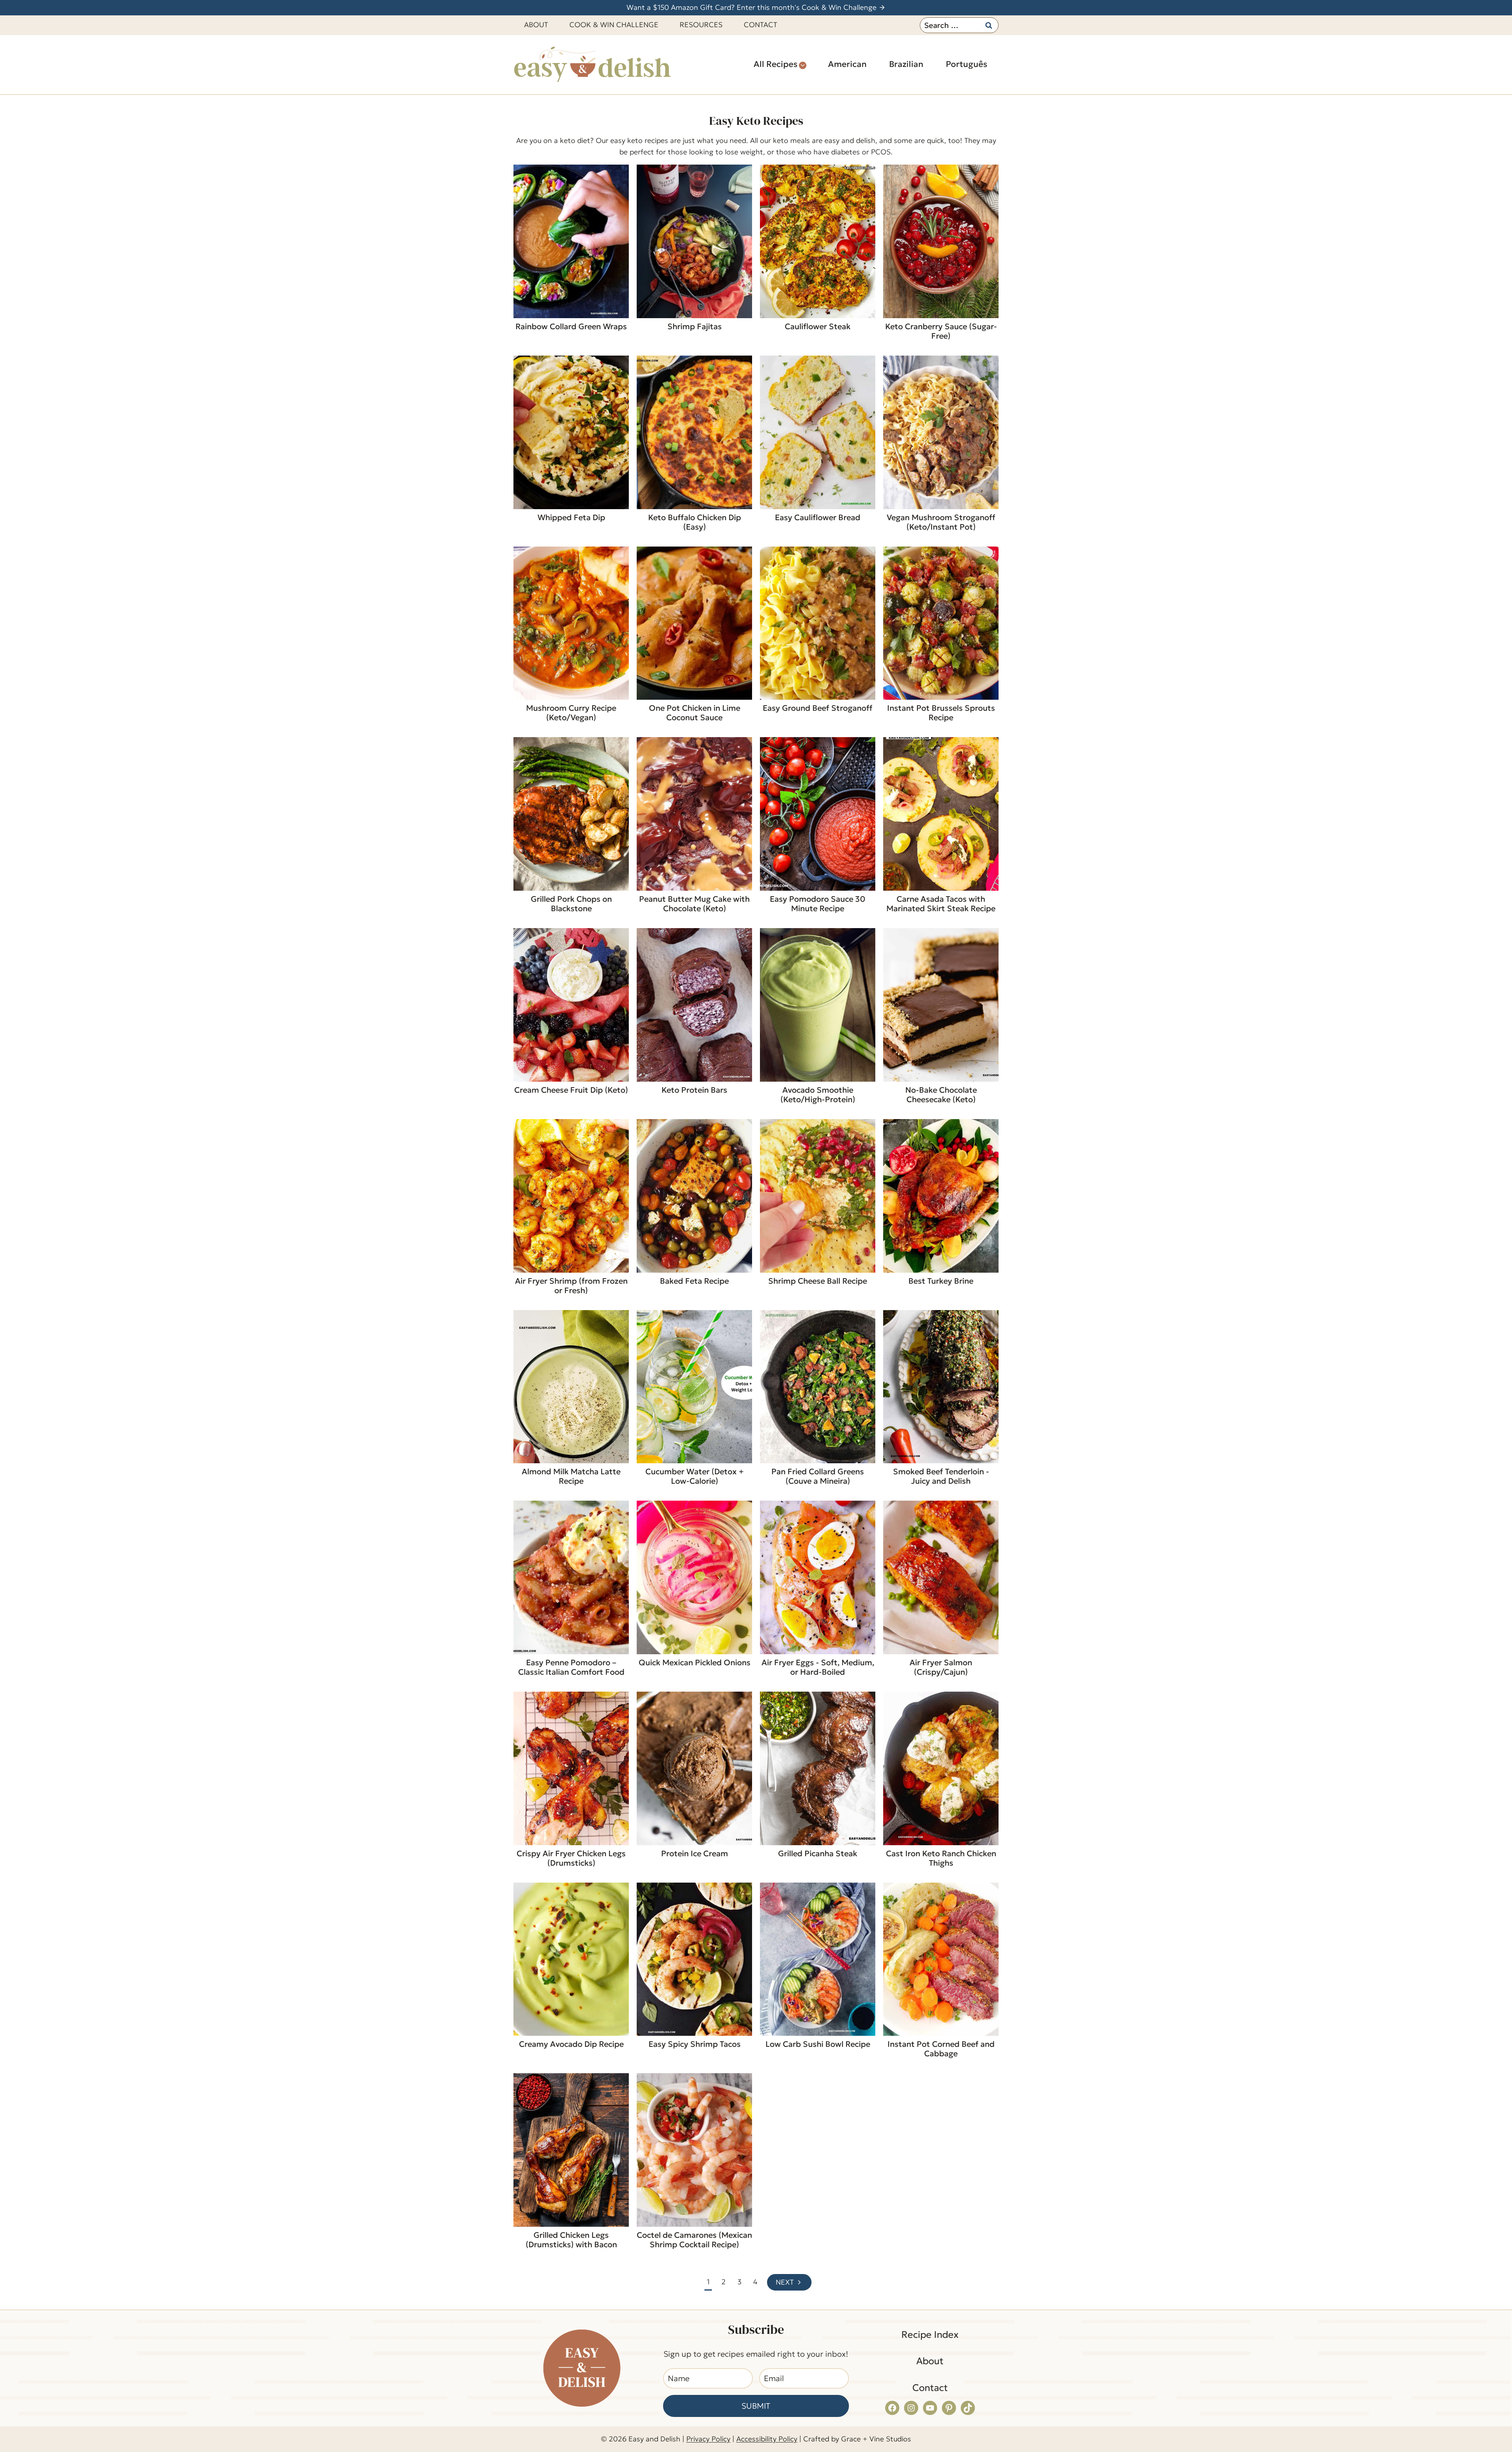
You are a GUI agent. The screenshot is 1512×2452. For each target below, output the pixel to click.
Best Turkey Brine (941, 1281)
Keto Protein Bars (694, 1090)
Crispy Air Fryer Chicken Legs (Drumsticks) (571, 1858)
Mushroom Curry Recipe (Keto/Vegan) (571, 713)
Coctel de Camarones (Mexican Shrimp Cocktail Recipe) (694, 2240)
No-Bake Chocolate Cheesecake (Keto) (941, 1095)
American (847, 64)
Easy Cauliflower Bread (818, 517)
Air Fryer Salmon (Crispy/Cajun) (941, 1667)
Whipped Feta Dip (571, 517)
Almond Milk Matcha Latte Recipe (571, 1476)
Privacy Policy (708, 2439)
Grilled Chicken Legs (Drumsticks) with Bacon (571, 2240)
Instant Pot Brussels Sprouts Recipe (941, 713)
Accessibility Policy (767, 2439)
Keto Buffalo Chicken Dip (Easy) (695, 522)
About (536, 25)
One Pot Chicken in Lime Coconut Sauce (695, 713)
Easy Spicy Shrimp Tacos (695, 2044)
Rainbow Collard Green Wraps (571, 326)
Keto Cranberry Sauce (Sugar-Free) (941, 331)
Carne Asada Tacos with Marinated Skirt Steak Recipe (941, 904)
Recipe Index (930, 2335)
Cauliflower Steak (818, 326)
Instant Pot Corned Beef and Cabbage (941, 2049)
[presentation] (571, 241)
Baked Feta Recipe (694, 1281)
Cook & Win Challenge (614, 25)
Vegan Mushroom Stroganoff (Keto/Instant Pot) (941, 522)
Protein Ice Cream (695, 1853)
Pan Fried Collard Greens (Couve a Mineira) (818, 1476)
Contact (761, 25)
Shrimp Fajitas (695, 326)
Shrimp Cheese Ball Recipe (818, 1281)
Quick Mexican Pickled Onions (695, 1662)
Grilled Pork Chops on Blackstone (571, 904)
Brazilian (906, 64)
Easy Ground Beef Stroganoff (818, 708)
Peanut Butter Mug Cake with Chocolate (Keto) (694, 904)
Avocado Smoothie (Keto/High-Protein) (818, 1095)
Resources (701, 25)
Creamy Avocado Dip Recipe (571, 2044)
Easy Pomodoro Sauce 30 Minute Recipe (818, 904)
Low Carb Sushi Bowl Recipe (818, 2044)
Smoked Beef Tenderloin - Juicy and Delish (941, 1476)
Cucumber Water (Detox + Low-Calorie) (695, 1476)
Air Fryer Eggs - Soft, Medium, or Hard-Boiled (818, 1667)
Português (966, 64)
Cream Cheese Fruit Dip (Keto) (571, 1090)
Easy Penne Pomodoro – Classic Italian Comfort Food (571, 1667)
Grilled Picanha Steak (818, 1853)
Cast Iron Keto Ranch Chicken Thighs (941, 1858)
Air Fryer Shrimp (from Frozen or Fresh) (571, 1286)
